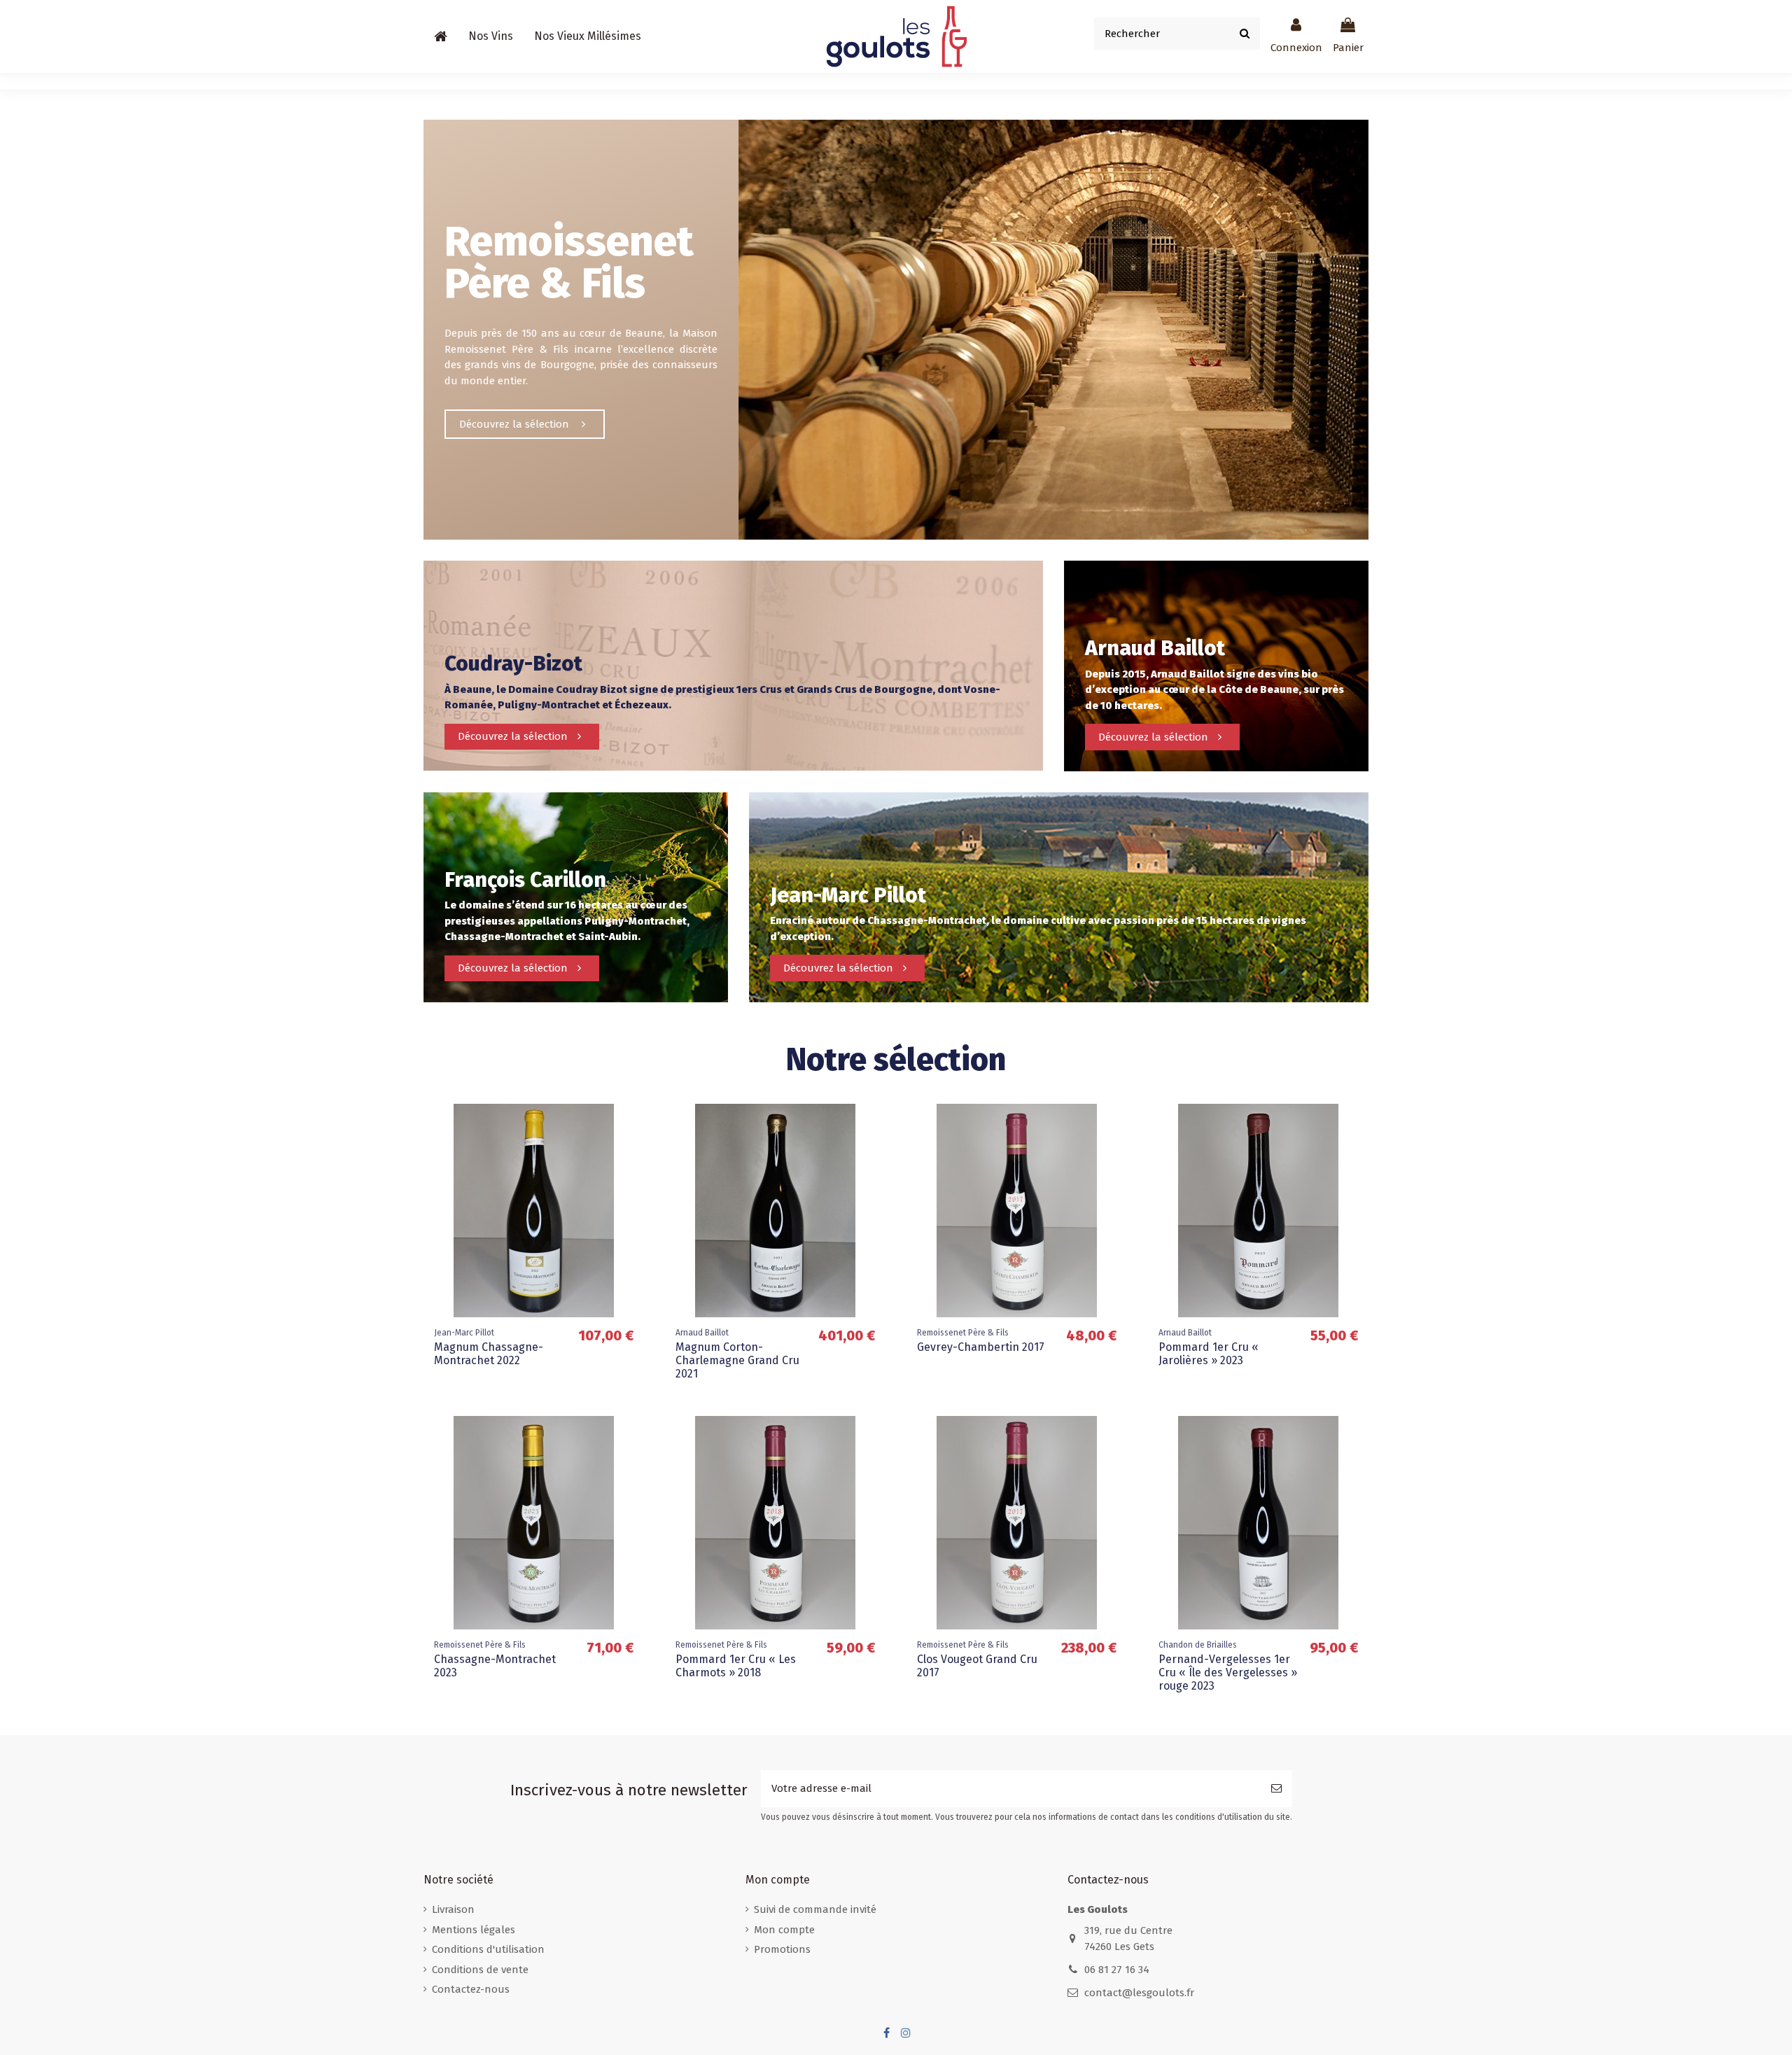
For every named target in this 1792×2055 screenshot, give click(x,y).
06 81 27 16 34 (1117, 1970)
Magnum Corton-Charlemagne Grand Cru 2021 (737, 1360)
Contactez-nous (471, 1989)
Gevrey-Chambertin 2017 (981, 1347)
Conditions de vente (480, 1970)
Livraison (453, 1909)
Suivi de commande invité (815, 1909)
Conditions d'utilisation (488, 1949)
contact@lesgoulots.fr (1139, 1993)
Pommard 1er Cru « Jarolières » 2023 (1209, 1354)
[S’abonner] (1276, 1789)
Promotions (782, 1949)
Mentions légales (474, 1930)
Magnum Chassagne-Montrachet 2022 (489, 1354)
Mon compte (784, 1930)
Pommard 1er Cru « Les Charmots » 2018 (736, 1666)
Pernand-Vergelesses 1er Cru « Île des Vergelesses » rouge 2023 (1228, 1672)
